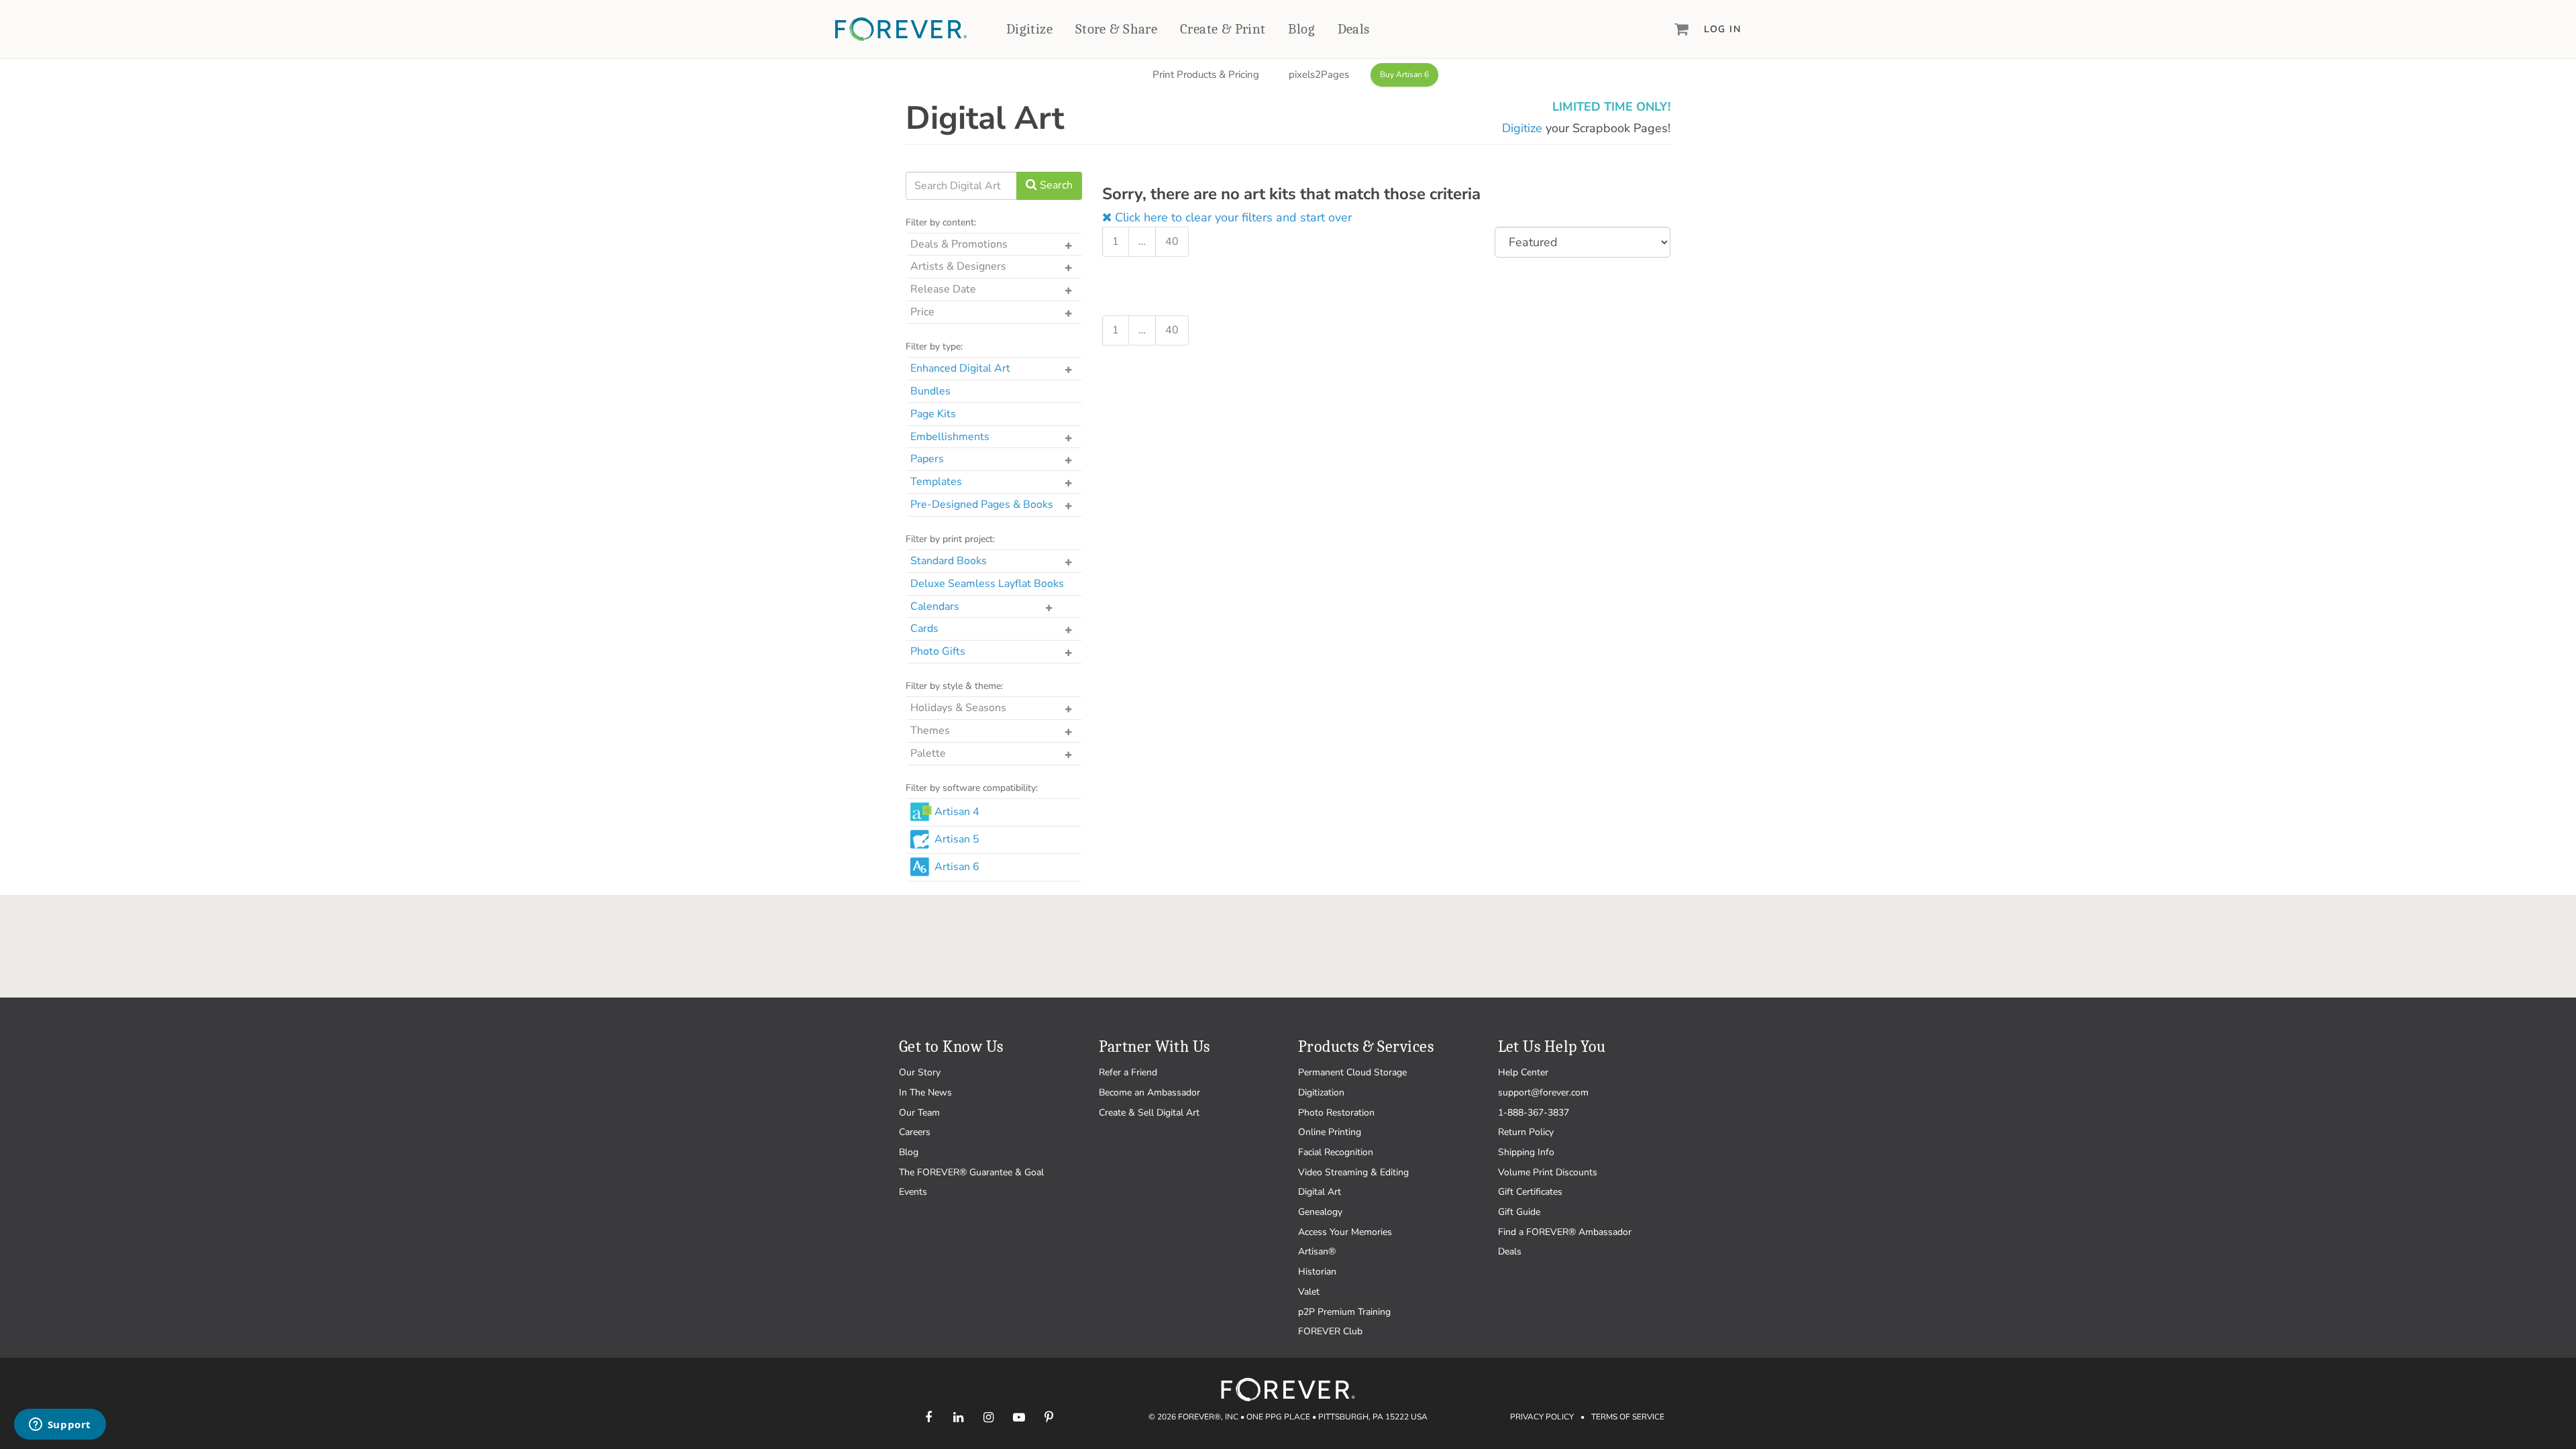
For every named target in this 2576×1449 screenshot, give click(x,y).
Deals (1354, 29)
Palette (928, 753)
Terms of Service (1628, 1417)
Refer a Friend (1128, 1072)
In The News (925, 1092)
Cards (924, 629)
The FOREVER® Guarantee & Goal (971, 1172)
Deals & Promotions (959, 244)
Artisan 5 (957, 839)
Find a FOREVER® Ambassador (1565, 1232)
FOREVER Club (1330, 1331)
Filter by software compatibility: (972, 788)
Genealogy (1320, 1212)
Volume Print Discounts (1548, 1172)
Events (913, 1192)
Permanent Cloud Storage (1352, 1072)
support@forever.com (1543, 1092)
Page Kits (933, 414)
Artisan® (1317, 1251)
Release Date (943, 289)
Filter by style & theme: (954, 686)
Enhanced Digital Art (960, 368)
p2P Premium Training (1344, 1312)
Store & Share (1116, 29)
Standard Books (949, 561)
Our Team (919, 1113)
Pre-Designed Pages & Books (982, 504)
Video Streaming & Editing (1353, 1172)
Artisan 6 (957, 867)
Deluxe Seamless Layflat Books (987, 584)
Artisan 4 (957, 812)
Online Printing (1330, 1132)
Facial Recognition (1336, 1152)
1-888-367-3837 (1534, 1113)
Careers (915, 1132)
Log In (1722, 29)
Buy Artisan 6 (1404, 74)
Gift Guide (1519, 1212)
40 (1172, 241)
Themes (930, 731)
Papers (927, 459)
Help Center (1523, 1072)
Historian (1317, 1272)
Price (922, 312)
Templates (936, 482)
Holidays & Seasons (958, 708)
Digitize (1029, 29)
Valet (1309, 1292)
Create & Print (1223, 29)
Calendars (935, 606)
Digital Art (1320, 1192)
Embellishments (950, 437)
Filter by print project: (950, 539)
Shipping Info (1526, 1152)
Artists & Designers (958, 266)
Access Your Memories (1345, 1232)
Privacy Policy (1542, 1417)
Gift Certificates (1530, 1192)
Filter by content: (941, 222)
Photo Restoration (1336, 1113)
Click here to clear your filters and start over (1232, 217)
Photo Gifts (938, 651)
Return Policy (1526, 1132)
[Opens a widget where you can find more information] (60, 1426)
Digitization (1321, 1092)
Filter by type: (934, 346)
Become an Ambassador (1149, 1092)
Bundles (930, 391)
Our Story (920, 1072)
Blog (1301, 29)
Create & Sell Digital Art (1149, 1113)
